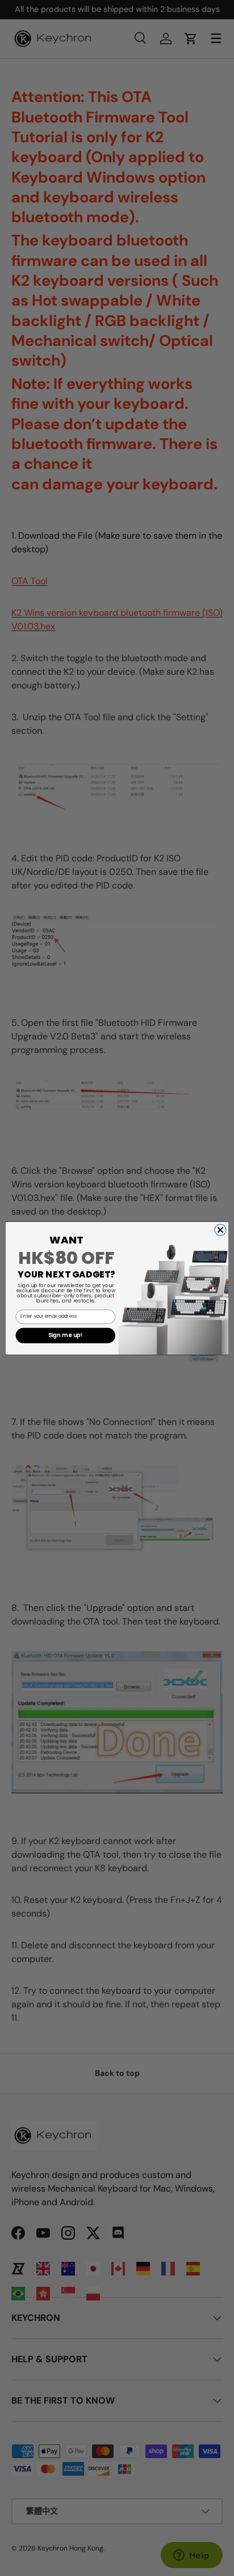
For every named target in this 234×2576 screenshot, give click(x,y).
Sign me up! (66, 1335)
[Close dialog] (220, 1229)
